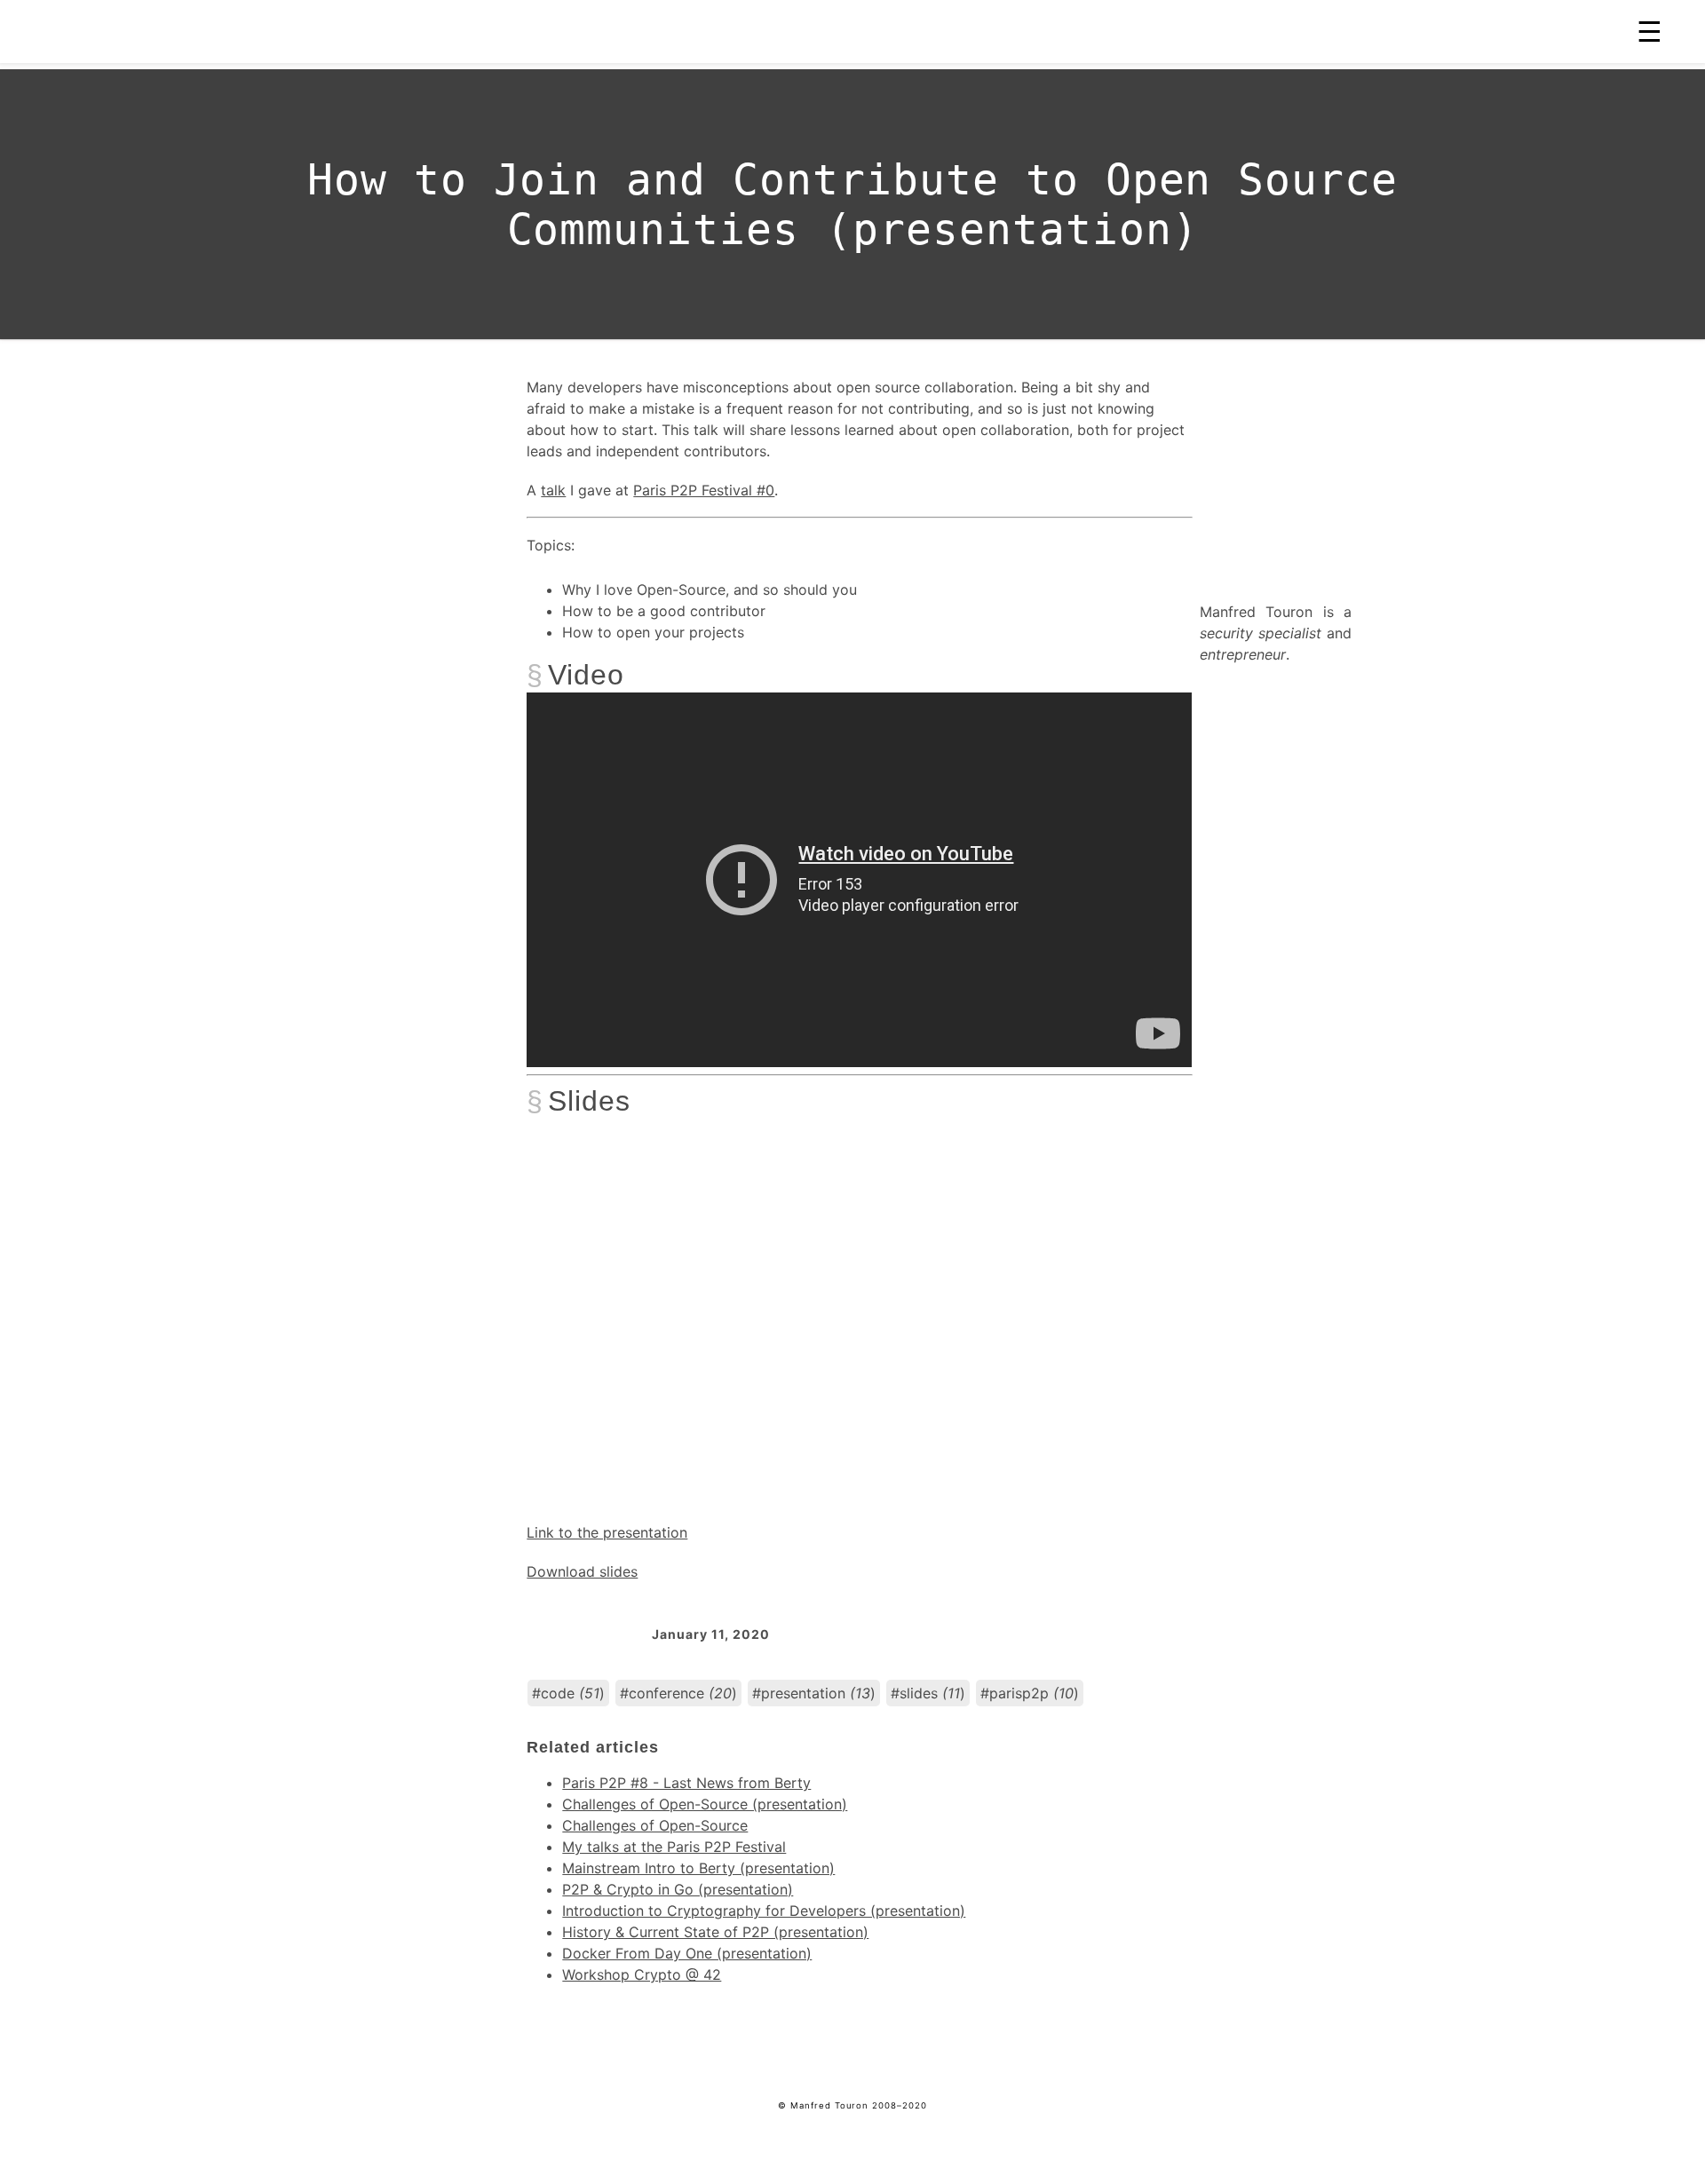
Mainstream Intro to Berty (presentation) (698, 1868)
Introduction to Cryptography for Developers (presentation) (764, 1911)
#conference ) (678, 1693)
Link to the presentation (607, 1532)
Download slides (582, 1571)
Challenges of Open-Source (655, 1825)
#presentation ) (814, 1693)
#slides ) (928, 1693)
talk (553, 490)
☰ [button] (1649, 32)
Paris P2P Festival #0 (704, 490)
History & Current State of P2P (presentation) (715, 1932)
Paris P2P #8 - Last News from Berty (686, 1783)
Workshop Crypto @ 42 (642, 1974)
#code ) (568, 1693)
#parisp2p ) (1030, 1693)
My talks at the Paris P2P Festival (674, 1847)
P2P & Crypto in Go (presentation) (678, 1889)
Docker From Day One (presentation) (687, 1953)
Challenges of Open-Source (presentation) (705, 1804)
